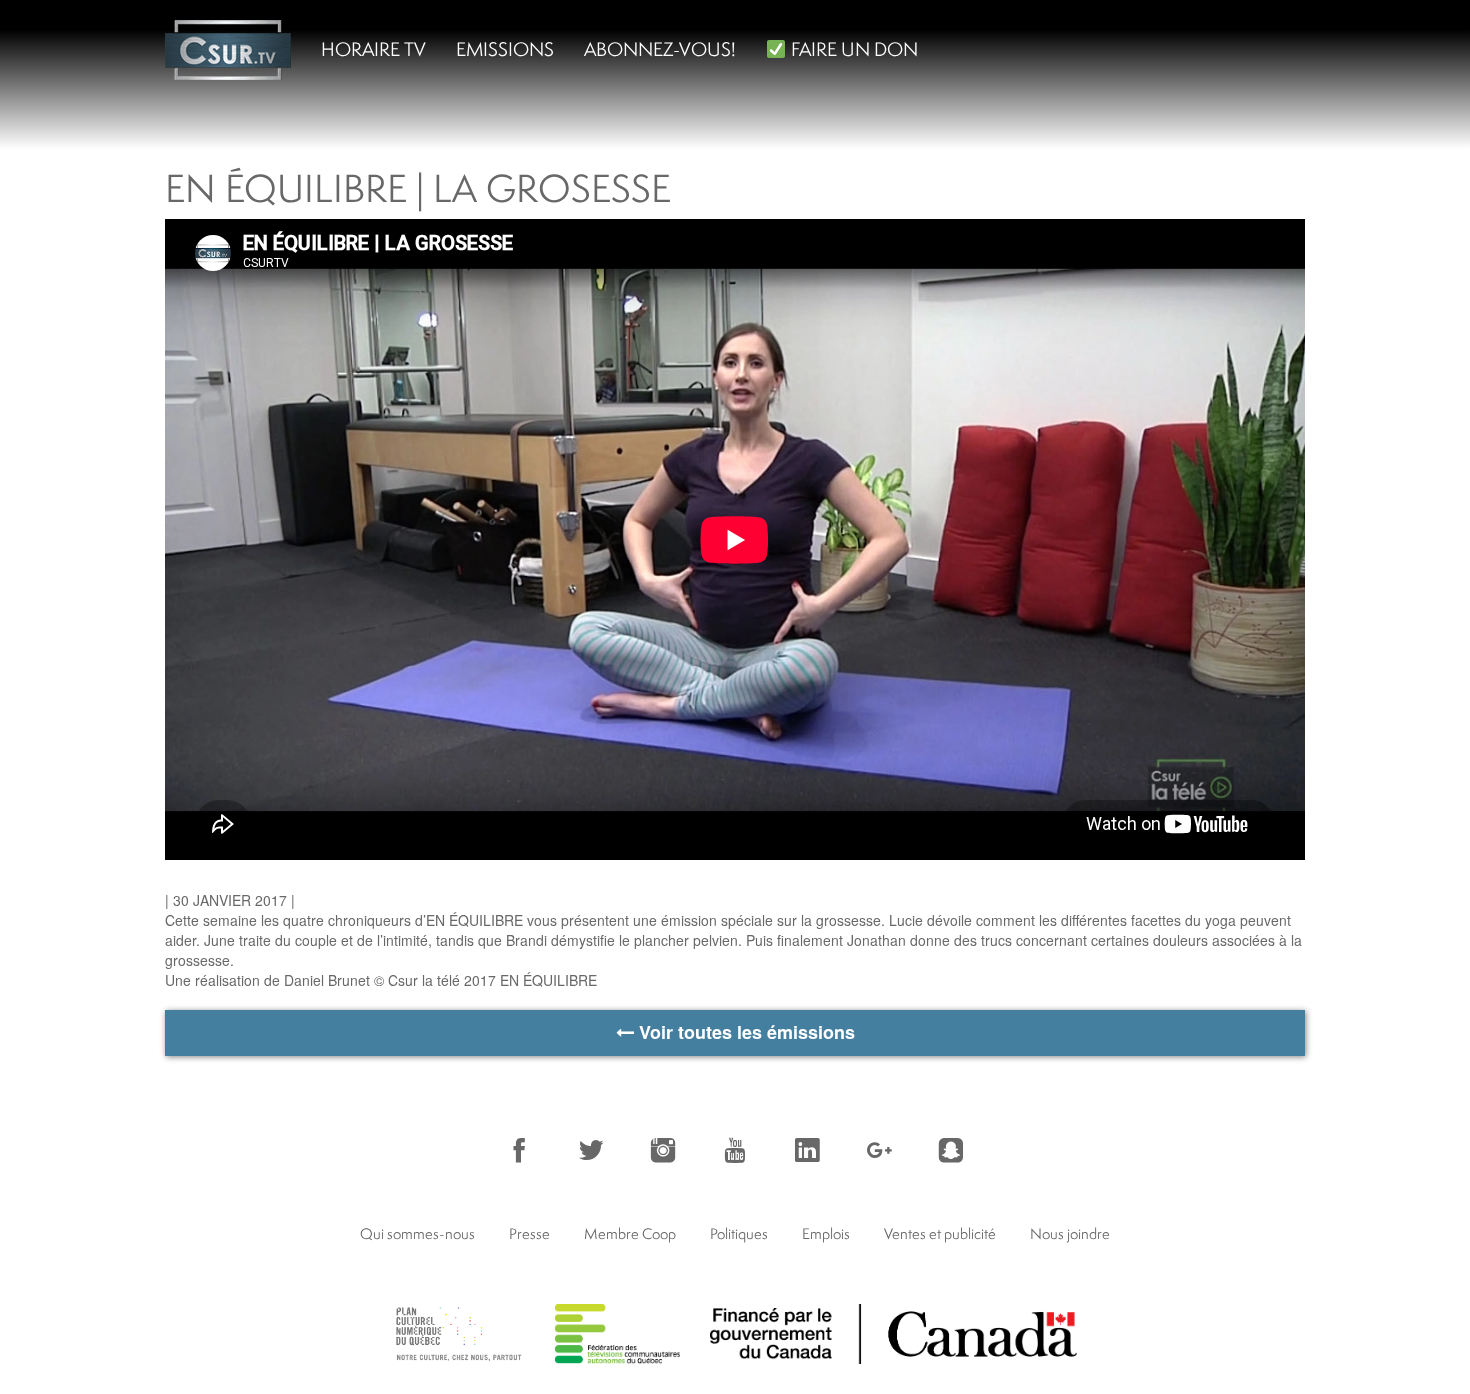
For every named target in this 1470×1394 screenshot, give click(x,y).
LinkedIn (807, 1150)
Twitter (591, 1150)
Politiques (739, 1233)
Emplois (826, 1233)
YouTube (735, 1150)
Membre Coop (630, 1233)
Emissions (505, 49)
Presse (529, 1233)
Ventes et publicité (940, 1233)
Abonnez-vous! (660, 49)
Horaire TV (373, 49)
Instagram (663, 1150)
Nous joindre (1070, 1233)
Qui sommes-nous (417, 1233)
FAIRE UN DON (852, 49)
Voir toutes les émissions (744, 1032)
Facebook (519, 1150)
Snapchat (951, 1150)
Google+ (879, 1150)
